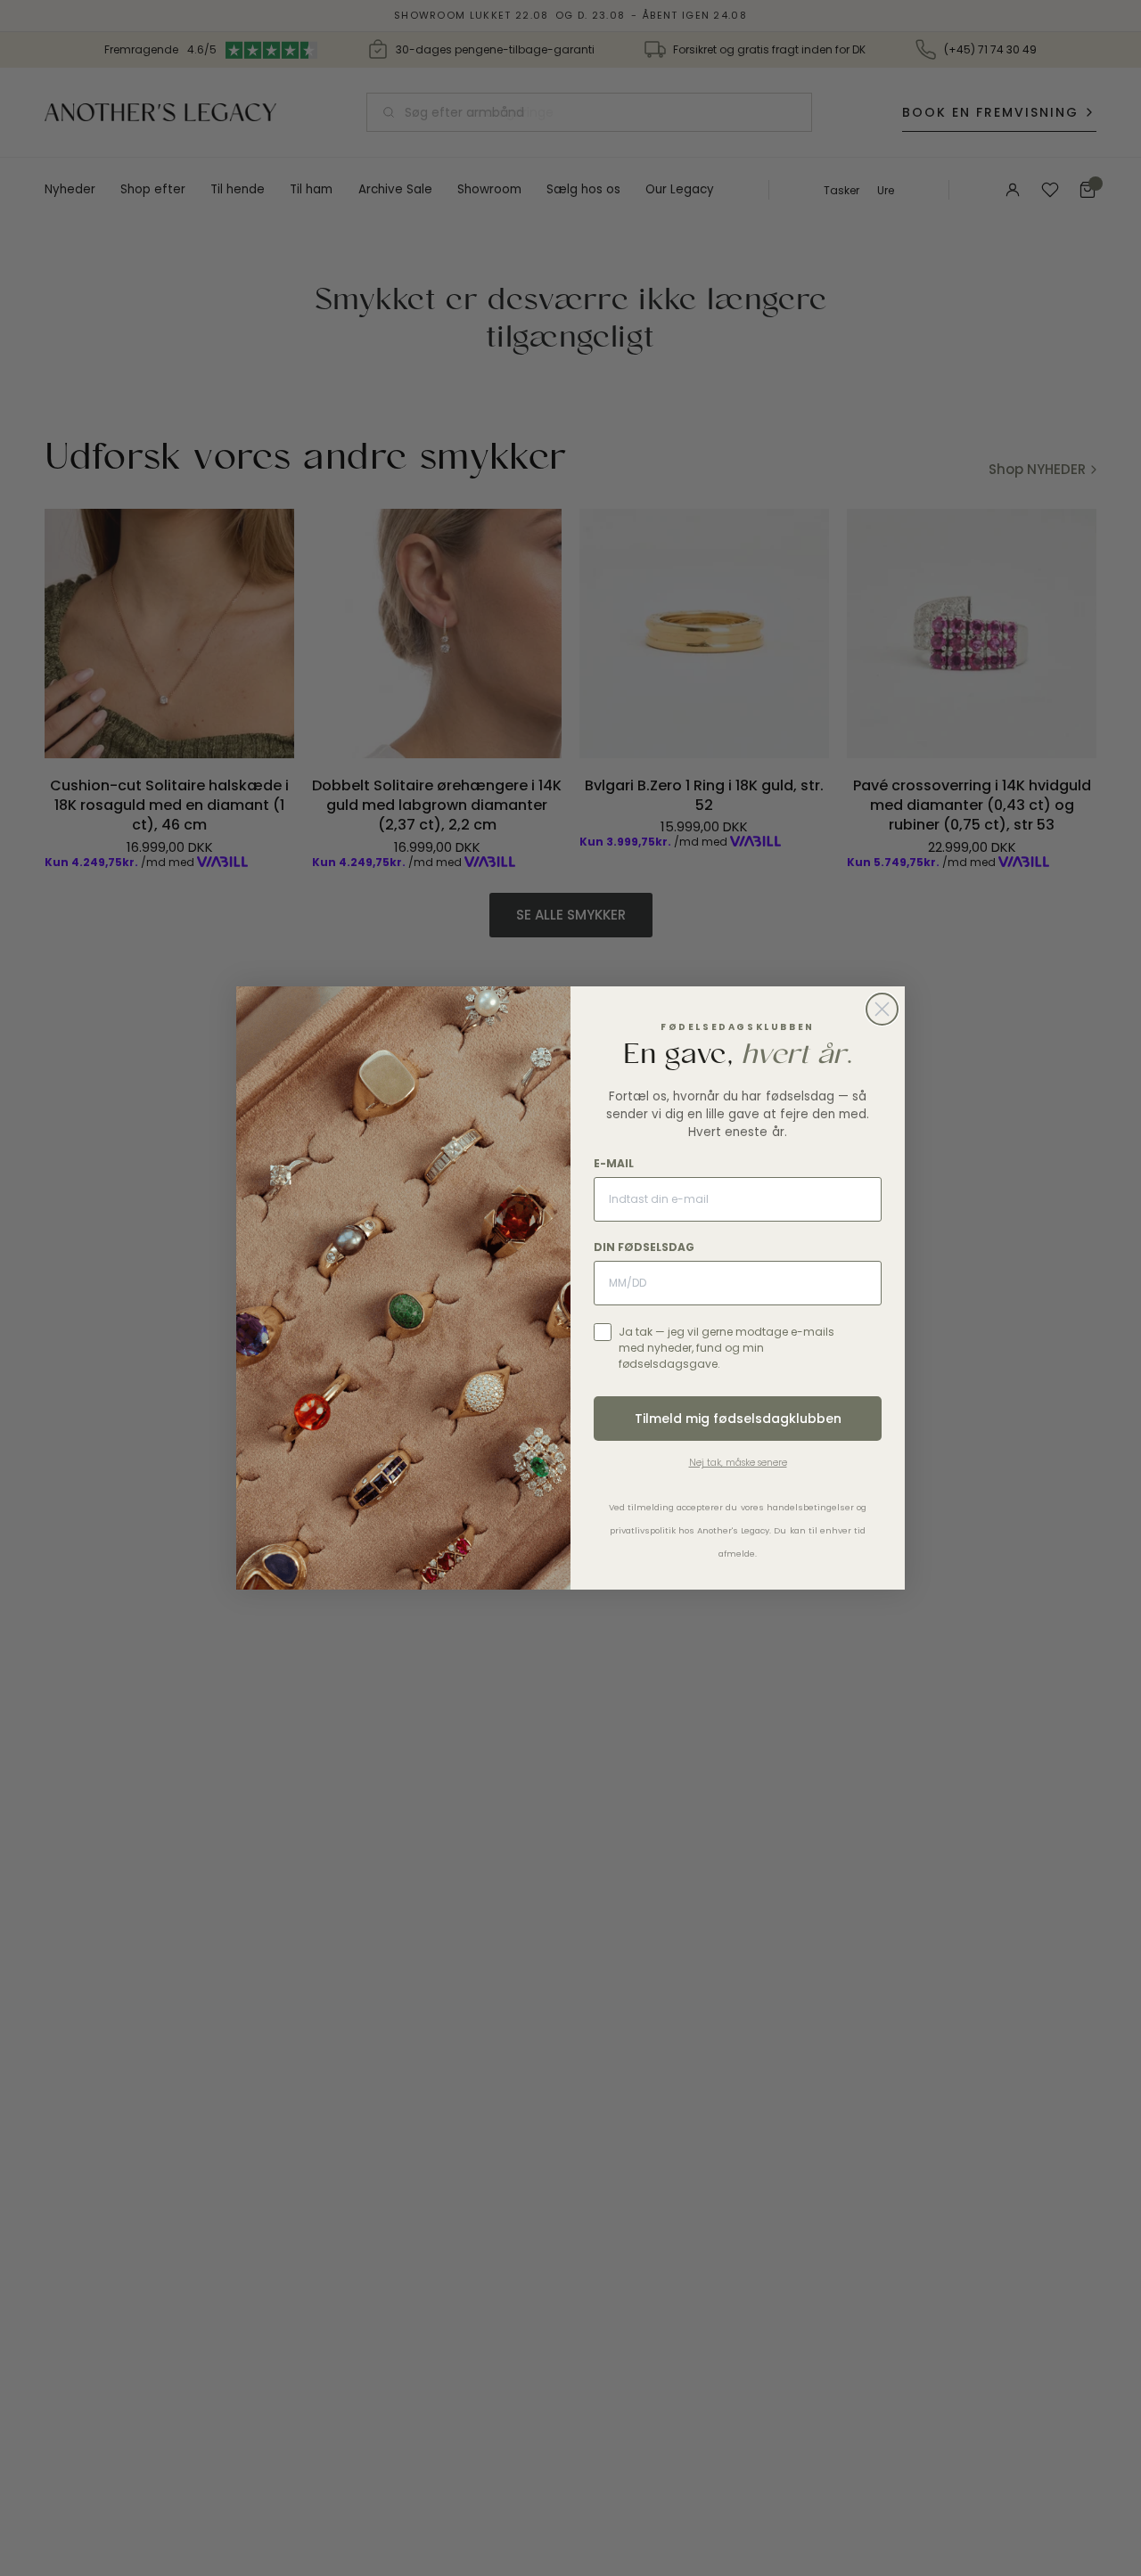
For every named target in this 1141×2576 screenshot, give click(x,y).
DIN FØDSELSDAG (644, 1247)
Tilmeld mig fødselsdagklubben (738, 1419)
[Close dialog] (882, 1009)
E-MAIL (614, 1163)
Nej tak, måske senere (738, 1463)
